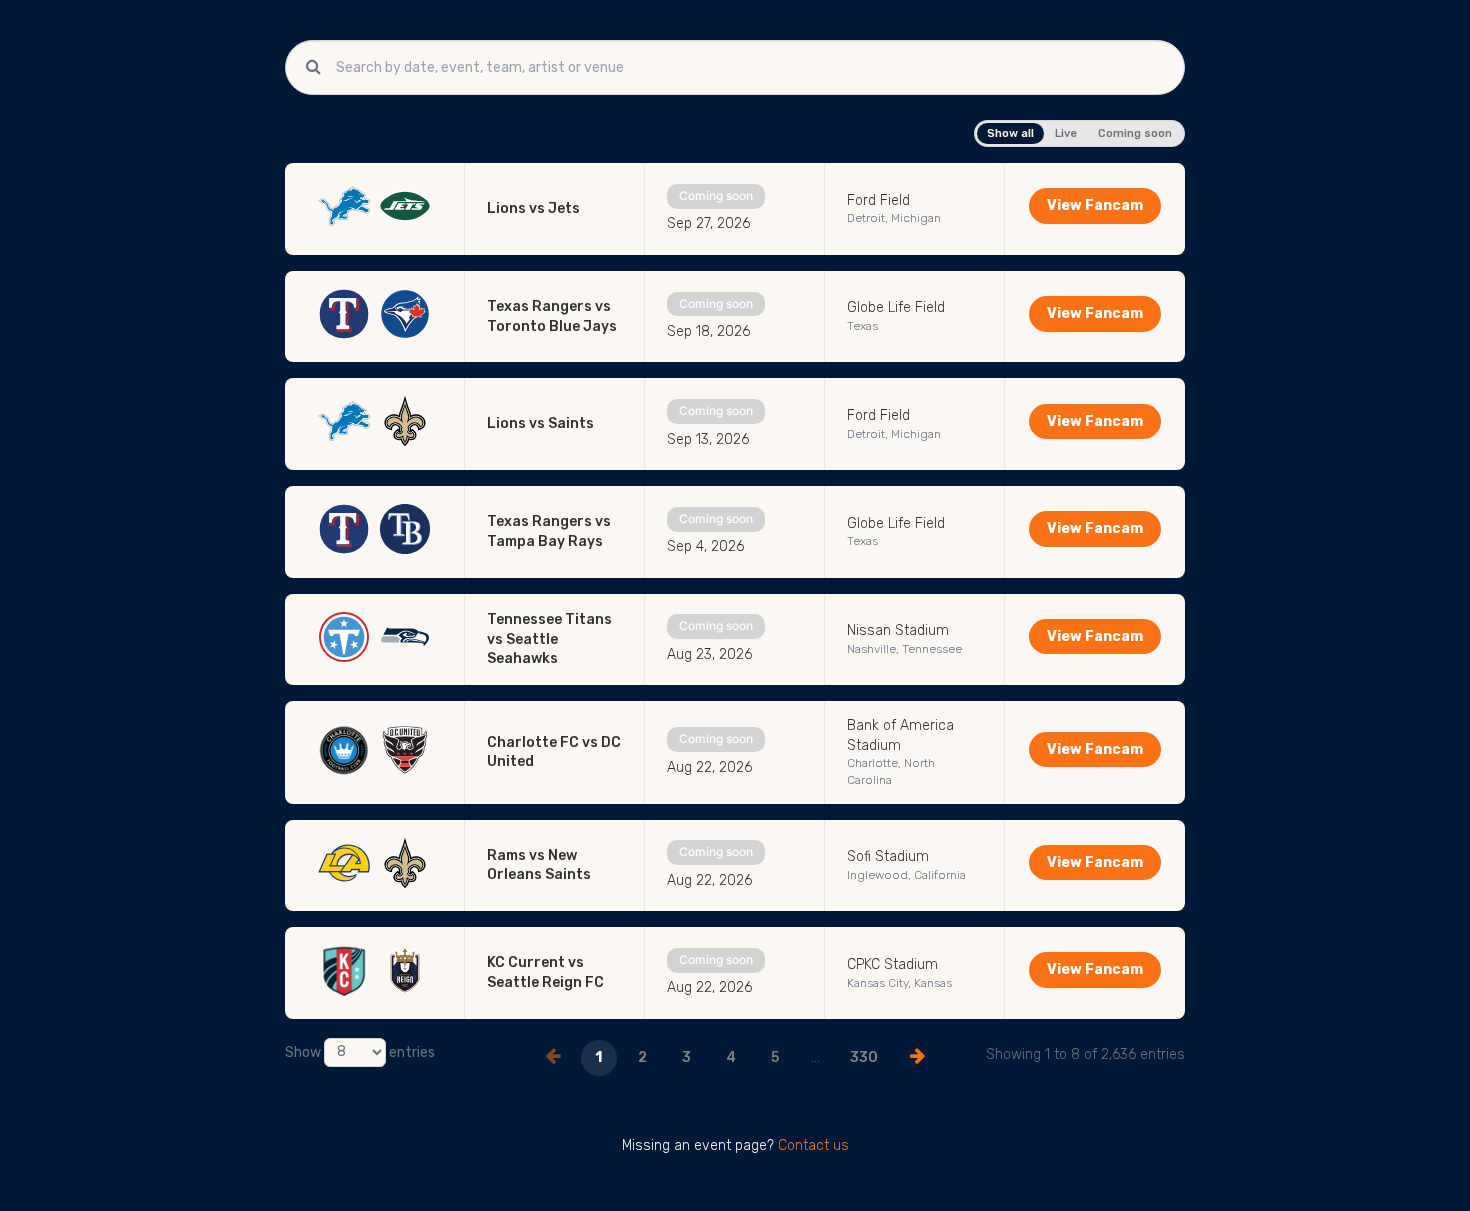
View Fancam (1095, 205)
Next (918, 1056)
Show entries (360, 1051)
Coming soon (1135, 133)
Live (1066, 133)
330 (864, 1057)
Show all (1010, 133)
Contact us (813, 1145)
